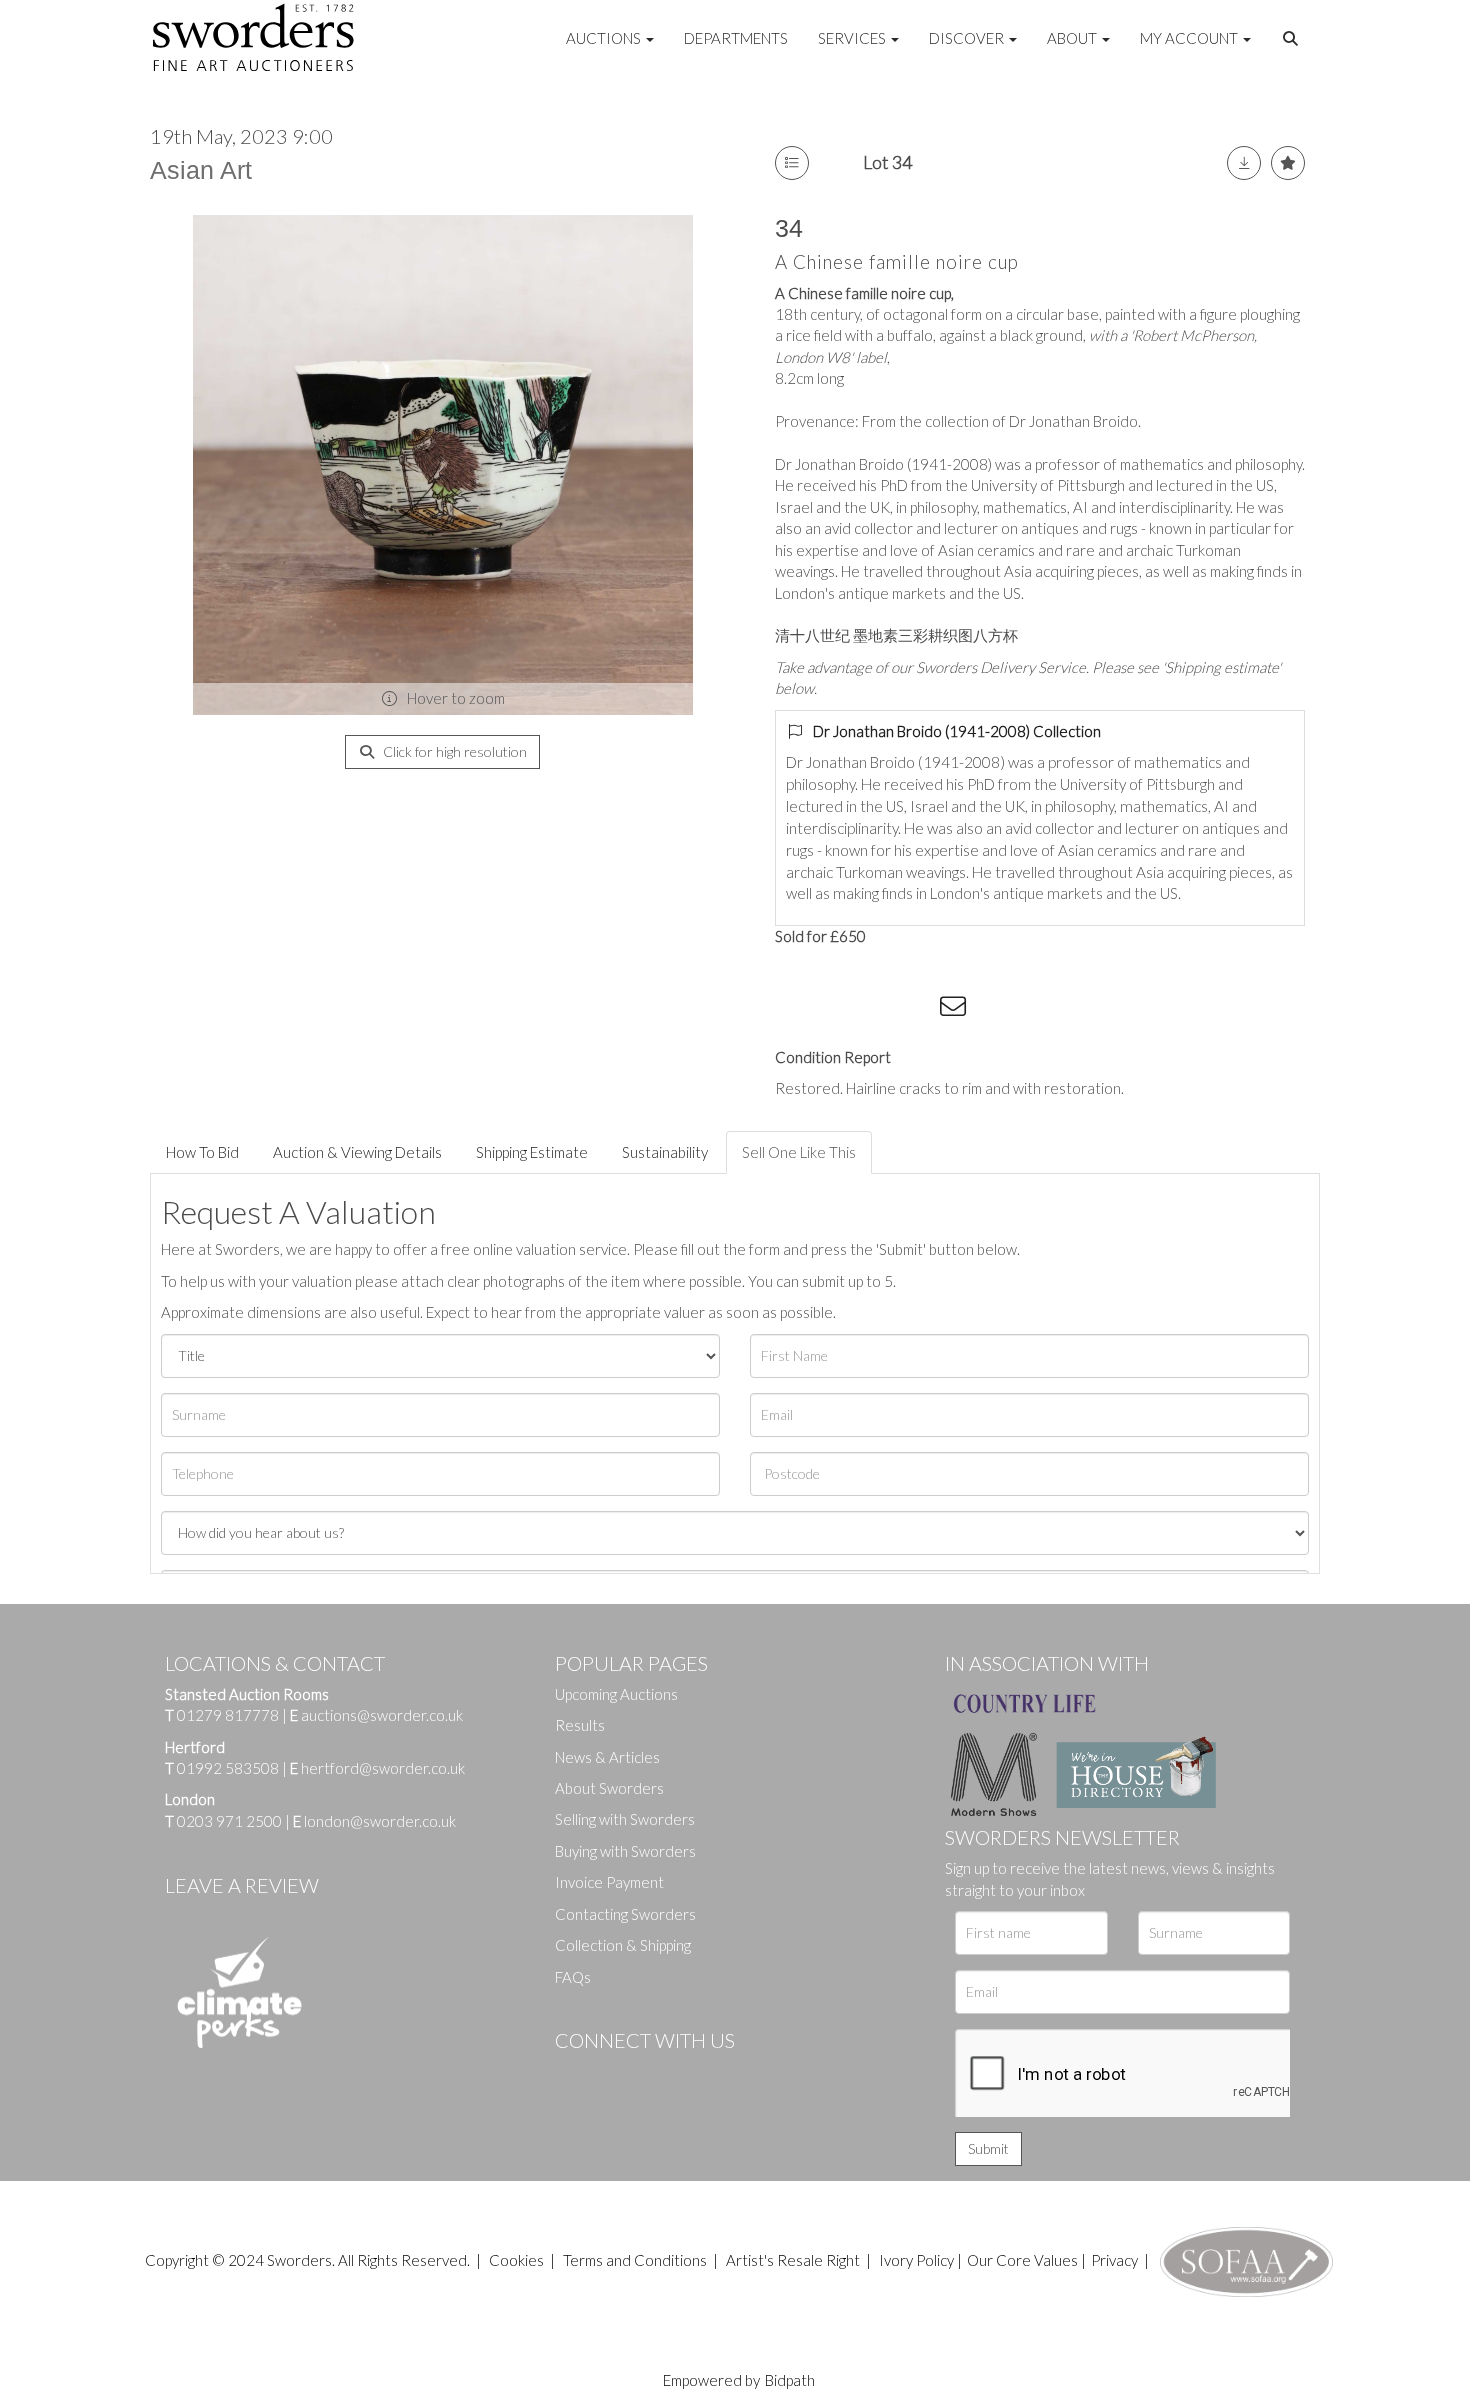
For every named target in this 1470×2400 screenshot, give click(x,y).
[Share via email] (956, 1010)
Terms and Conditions (636, 2260)
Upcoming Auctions (616, 1694)
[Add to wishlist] (1288, 163)
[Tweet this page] (835, 1010)
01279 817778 (228, 1715)
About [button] (1073, 38)
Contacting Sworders (625, 1914)
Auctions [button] (605, 38)
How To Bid (202, 1152)
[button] (1293, 39)
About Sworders (609, 1788)
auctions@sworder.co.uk (376, 1715)
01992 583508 (228, 1768)
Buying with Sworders (625, 1851)
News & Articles (607, 1757)
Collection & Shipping (623, 1945)
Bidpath (790, 2380)
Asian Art (201, 170)
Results (580, 1725)
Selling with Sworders (625, 1819)
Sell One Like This (799, 1152)
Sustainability (665, 1152)
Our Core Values (1022, 2260)
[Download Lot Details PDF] (1244, 163)
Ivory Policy (916, 2260)
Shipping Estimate (532, 1152)
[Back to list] (792, 163)
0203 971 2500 (229, 1821)
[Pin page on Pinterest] (875, 1010)
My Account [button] (1190, 38)
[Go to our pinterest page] (655, 2074)
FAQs (573, 1977)
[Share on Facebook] (794, 1010)
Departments (736, 38)
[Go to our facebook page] (574, 2074)
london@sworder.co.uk (374, 1821)
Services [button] (853, 38)
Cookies (516, 2260)
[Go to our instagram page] (916, 1010)
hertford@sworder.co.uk (383, 1768)
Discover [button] (968, 38)
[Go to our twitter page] (615, 2074)
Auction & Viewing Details (357, 1152)
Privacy (1114, 2260)
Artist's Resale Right (793, 2260)
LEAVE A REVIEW (242, 1885)
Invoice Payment (609, 1882)
